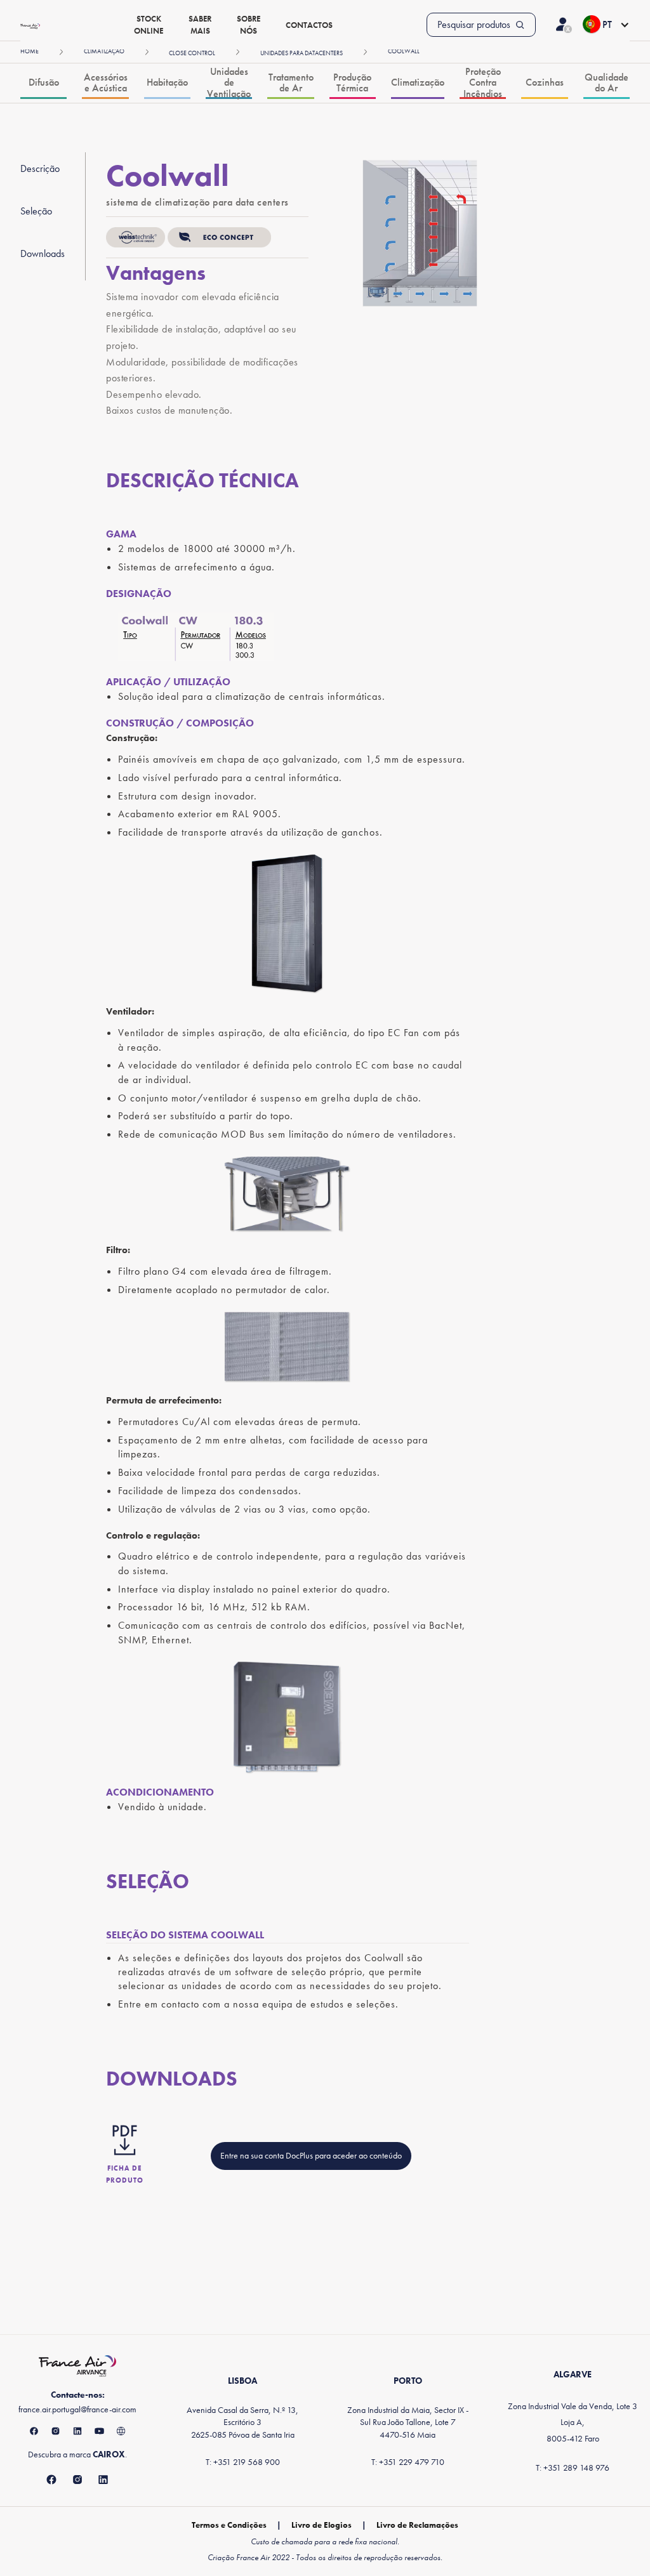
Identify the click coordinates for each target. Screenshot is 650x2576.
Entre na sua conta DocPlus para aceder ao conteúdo (311, 2155)
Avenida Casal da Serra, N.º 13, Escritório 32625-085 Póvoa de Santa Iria (242, 2422)
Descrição (40, 168)
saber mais (200, 25)
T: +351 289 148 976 (573, 2468)
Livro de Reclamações (417, 2525)
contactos (309, 25)
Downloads (43, 253)
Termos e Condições (229, 2525)
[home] (30, 25)
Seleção (36, 211)
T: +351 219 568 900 (243, 2462)
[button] (606, 25)
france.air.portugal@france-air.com (77, 2409)
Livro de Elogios (322, 2525)
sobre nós (249, 25)
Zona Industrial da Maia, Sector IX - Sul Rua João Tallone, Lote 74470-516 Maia (408, 2422)
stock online (149, 25)
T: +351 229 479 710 (408, 2462)
